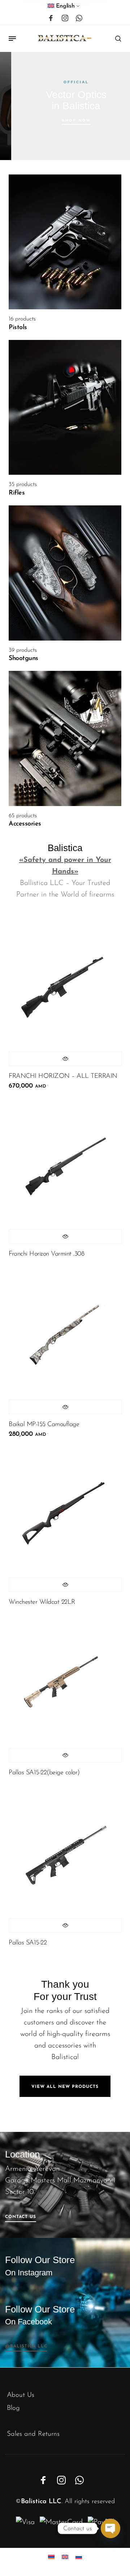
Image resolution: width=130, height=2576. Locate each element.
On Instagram (29, 2273)
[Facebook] (51, 18)
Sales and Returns (33, 2434)
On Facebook (29, 2322)
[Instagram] (65, 18)
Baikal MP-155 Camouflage (44, 1425)
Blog (13, 2408)
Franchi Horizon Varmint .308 (46, 1254)
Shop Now (67, 120)
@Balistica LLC (26, 2346)
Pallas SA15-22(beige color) (44, 1773)
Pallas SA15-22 (28, 1943)
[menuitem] (64, 8)
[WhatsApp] (79, 18)
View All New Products (65, 2087)
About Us (21, 2395)
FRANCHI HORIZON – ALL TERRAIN (63, 1076)
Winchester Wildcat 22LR (42, 1602)
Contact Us (21, 2217)
